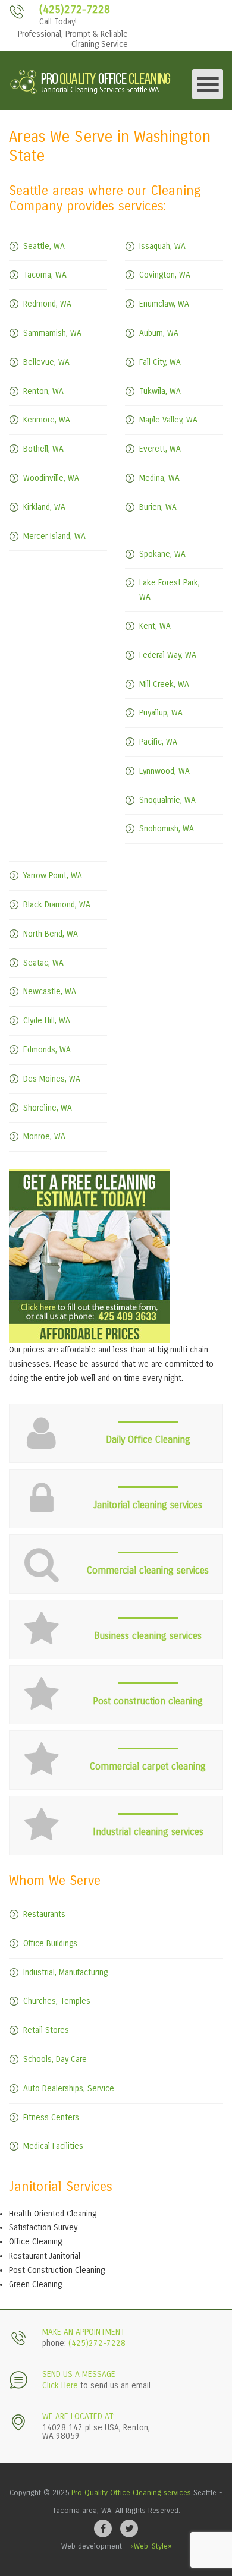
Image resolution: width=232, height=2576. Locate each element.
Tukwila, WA (160, 391)
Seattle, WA (44, 246)
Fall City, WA (160, 362)
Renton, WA (43, 391)
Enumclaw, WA (164, 304)
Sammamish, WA (52, 333)
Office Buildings (50, 1943)
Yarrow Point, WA (53, 876)
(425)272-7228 (75, 10)
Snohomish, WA (167, 829)
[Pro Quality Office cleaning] (91, 80)
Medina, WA (159, 478)
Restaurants (44, 1914)
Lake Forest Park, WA (170, 590)
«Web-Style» (151, 2546)
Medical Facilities (53, 2146)
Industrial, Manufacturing (65, 1973)
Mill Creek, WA (164, 684)
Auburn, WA (159, 333)
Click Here (60, 2386)
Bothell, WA (43, 449)
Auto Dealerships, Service (69, 2088)
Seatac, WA (43, 963)
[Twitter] (129, 2528)
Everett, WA (160, 449)
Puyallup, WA (161, 713)
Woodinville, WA (51, 478)
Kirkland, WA (44, 507)
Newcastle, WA (50, 991)
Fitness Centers (51, 2118)
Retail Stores (46, 2030)
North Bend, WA (51, 934)
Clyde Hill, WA (47, 1021)
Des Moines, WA (52, 1079)
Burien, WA (158, 507)
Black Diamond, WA (57, 905)
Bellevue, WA (46, 362)
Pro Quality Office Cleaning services (131, 2493)
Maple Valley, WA (168, 420)
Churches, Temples (57, 2001)
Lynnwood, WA (164, 771)
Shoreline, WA (48, 1108)
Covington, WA (165, 275)
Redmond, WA (47, 304)
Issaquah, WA (162, 246)
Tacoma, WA (45, 275)
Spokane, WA (162, 554)
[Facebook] (103, 2528)
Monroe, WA (44, 1136)
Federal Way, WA (168, 655)
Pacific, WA (158, 742)
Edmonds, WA (47, 1050)
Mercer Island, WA (54, 536)
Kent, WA (155, 626)
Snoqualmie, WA (167, 800)
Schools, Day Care (55, 2059)
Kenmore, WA (47, 420)
